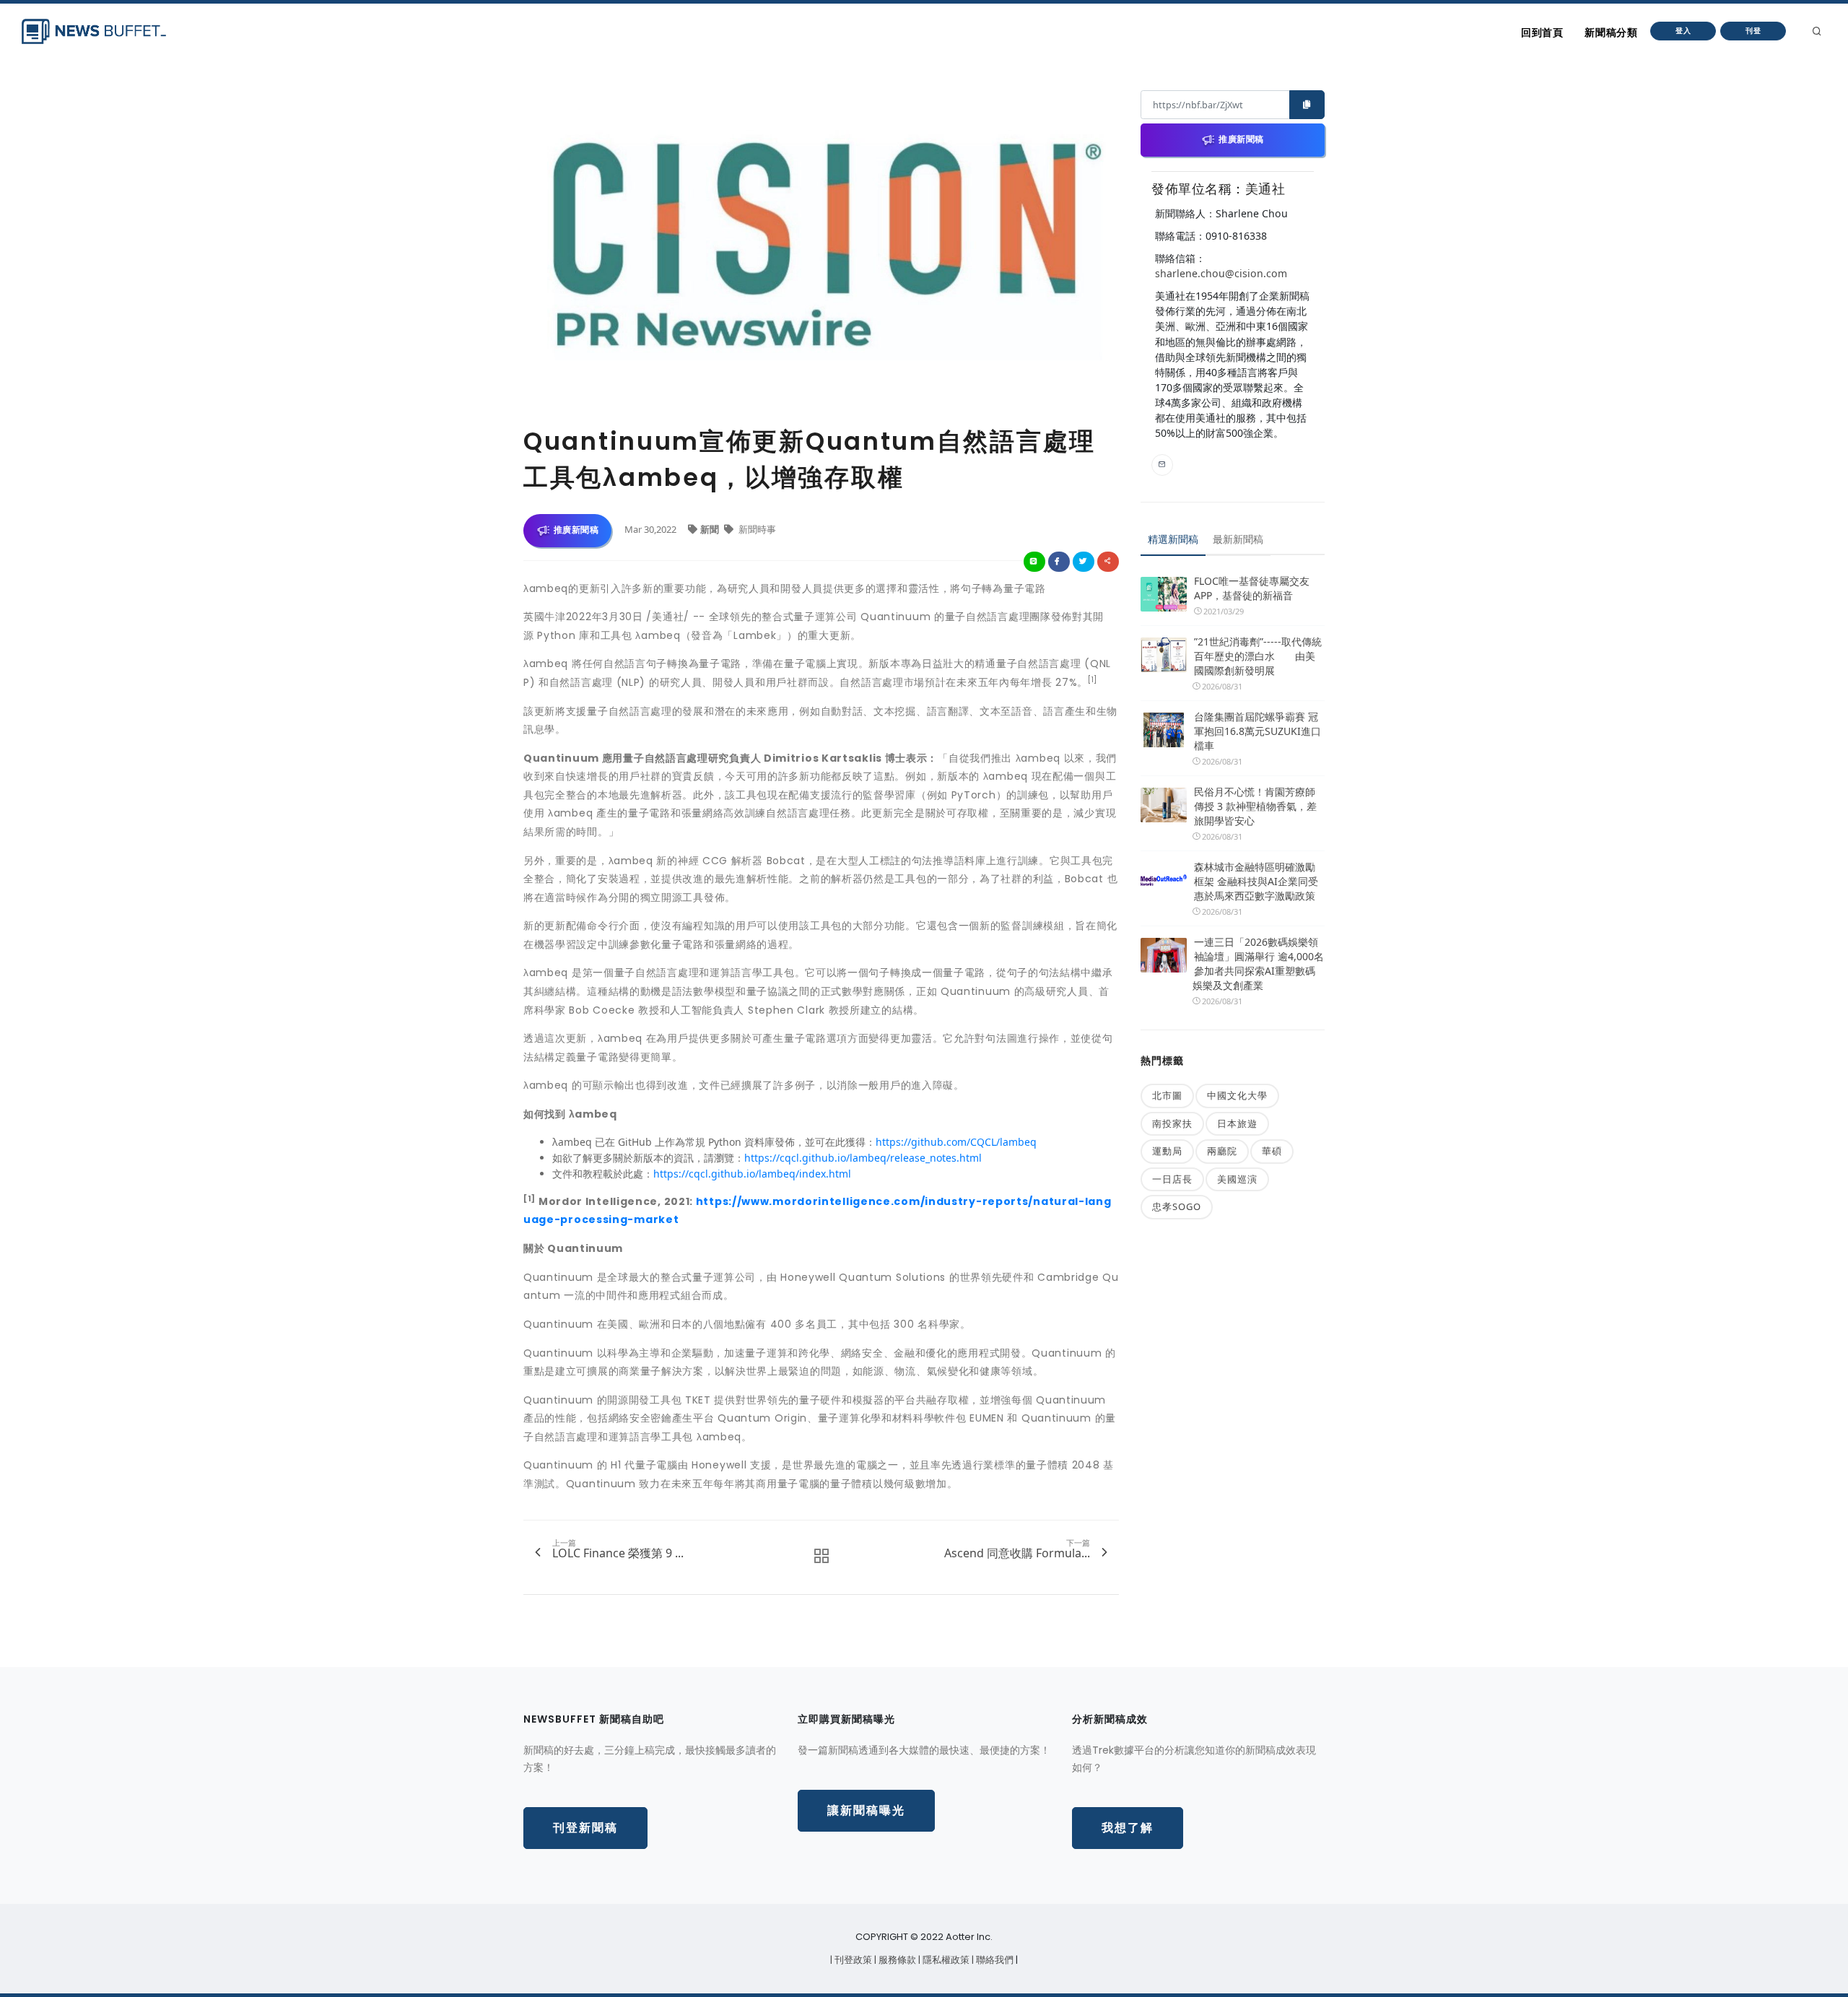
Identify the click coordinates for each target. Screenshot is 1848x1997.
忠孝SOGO (1177, 1206)
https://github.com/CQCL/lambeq (956, 1142)
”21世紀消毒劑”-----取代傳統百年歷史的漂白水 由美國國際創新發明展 (1258, 656)
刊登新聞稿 (585, 1828)
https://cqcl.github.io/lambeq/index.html (752, 1174)
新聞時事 (756, 529)
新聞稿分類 (1611, 32)
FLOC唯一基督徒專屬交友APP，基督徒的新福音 (1252, 588)
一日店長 (1172, 1179)
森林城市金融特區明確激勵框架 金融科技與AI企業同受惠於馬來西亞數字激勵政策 (1256, 881)
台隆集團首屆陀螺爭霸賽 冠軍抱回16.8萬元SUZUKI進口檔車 (1258, 731)
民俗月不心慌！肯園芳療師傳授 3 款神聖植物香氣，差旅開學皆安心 (1255, 806)
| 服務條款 (896, 1960)
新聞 (711, 529)
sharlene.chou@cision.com (1221, 273)
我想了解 (1128, 1828)
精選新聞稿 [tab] (1173, 539)
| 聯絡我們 (994, 1960)
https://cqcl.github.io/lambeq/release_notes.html (863, 1158)
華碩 (1272, 1151)
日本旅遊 (1237, 1123)
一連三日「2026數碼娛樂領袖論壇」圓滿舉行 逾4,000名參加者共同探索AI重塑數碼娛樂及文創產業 (1258, 963)
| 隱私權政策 (945, 1960)
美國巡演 (1237, 1179)
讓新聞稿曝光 (866, 1810)
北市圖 (1167, 1095)
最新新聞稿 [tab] (1238, 539)
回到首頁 (1542, 32)
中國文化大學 (1237, 1095)
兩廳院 (1222, 1151)
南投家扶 (1172, 1123)
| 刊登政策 (852, 1960)
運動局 (1167, 1151)
